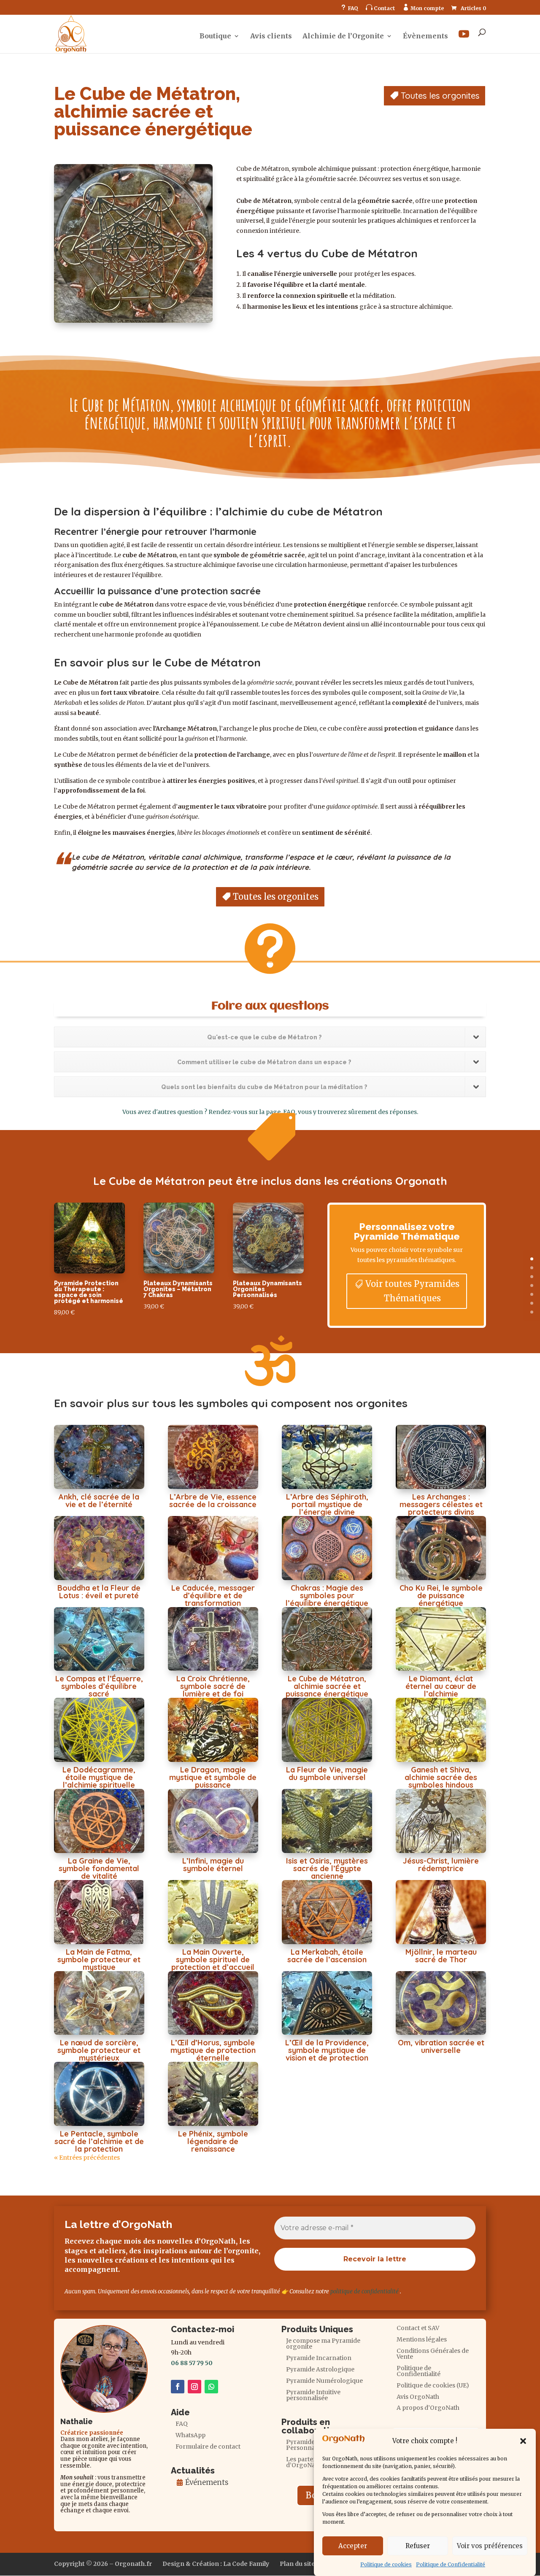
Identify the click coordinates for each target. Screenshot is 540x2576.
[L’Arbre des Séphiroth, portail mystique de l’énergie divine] (327, 1457)
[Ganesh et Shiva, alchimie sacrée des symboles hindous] (441, 1730)
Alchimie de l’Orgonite (343, 36)
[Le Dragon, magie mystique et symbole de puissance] (213, 1730)
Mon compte (423, 8)
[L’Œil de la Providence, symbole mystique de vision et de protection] (327, 2003)
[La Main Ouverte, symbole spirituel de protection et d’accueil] (213, 1912)
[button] (523, 2441)
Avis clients (271, 36)
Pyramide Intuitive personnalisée (313, 2395)
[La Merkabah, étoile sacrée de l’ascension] (327, 1912)
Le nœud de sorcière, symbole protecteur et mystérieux (99, 2050)
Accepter (353, 2546)
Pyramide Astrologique (320, 2370)
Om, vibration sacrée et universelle (441, 2046)
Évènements (425, 36)
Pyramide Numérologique (324, 2381)
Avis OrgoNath (418, 2397)
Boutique (215, 36)
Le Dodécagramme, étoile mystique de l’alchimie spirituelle (99, 1777)
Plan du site (297, 2564)
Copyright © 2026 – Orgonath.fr (103, 2564)
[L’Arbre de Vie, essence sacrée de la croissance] (213, 1457)
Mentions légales (422, 2340)
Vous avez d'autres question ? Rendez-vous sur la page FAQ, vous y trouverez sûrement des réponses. (270, 1112)
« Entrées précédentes (87, 2158)
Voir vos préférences (490, 2546)
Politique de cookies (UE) (433, 2386)
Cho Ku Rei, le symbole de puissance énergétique (441, 1596)
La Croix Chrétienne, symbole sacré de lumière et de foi (213, 1686)
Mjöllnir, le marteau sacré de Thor (441, 1956)
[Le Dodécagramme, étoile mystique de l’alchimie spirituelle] (99, 1730)
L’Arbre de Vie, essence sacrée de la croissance (213, 1501)
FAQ (349, 8)
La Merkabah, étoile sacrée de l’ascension (327, 1956)
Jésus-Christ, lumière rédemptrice (441, 1865)
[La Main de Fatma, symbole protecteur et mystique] (99, 1912)
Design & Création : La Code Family (216, 2564)
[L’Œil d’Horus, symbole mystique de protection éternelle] (213, 2003)
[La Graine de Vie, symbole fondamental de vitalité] (99, 1821)
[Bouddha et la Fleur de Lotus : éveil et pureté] (99, 1548)
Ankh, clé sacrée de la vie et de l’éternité (99, 1501)
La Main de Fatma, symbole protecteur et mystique (99, 1960)
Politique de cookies (386, 2564)
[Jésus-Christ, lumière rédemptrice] (441, 1821)
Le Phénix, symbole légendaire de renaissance (213, 2141)
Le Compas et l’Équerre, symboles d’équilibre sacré (99, 1686)
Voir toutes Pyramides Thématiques (412, 1291)
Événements (207, 2482)
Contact (380, 8)
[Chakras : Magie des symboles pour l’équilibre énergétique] (327, 1548)
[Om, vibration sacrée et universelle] (441, 2003)
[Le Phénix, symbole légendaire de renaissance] (213, 2094)
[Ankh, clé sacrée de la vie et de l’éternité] (99, 1457)
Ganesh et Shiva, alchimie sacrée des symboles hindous (441, 1777)
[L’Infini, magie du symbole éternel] (213, 1821)
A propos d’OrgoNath (428, 2408)
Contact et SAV (418, 2328)
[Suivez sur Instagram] (194, 2387)
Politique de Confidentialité (451, 2564)
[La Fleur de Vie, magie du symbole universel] (327, 1730)
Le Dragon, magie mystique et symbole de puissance (213, 1777)
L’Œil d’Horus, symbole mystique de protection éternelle (213, 2050)
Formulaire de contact (208, 2447)
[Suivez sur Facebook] (178, 2387)
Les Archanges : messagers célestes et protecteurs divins (441, 1504)
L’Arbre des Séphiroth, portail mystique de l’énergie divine (327, 1504)
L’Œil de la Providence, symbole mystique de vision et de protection (327, 2050)
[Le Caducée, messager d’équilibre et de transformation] (213, 1548)
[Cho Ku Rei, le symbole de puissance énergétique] (441, 1548)
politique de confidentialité (364, 2291)
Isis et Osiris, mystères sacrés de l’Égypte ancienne (327, 1868)
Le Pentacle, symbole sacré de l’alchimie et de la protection (99, 2141)
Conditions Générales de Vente (433, 2354)
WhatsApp (190, 2436)
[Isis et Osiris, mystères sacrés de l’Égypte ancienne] (327, 1821)
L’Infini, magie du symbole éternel (213, 1865)
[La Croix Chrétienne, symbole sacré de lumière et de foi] (213, 1639)
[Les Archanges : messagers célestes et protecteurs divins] (441, 1457)
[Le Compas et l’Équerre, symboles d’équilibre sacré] (99, 1639)
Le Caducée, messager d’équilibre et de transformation (213, 1596)
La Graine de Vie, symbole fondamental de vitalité (99, 1868)
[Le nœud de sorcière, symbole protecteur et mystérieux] (99, 2003)
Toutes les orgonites (440, 96)
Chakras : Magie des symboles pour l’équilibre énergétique (327, 1596)
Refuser (418, 2546)
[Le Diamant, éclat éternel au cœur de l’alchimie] (441, 1639)
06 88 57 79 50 (192, 2363)
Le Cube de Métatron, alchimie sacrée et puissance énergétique (327, 1686)
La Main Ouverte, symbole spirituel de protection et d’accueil (213, 1960)
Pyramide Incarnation (319, 2358)
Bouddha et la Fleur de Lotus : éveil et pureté (99, 1592)
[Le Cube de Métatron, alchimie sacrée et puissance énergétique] (327, 1639)
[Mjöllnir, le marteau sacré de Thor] (441, 1912)
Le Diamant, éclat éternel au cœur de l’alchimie (441, 1686)
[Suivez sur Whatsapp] (211, 2387)
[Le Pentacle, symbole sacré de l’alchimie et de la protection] (99, 2094)
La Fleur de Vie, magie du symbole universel (327, 1774)
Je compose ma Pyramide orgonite (323, 2344)
